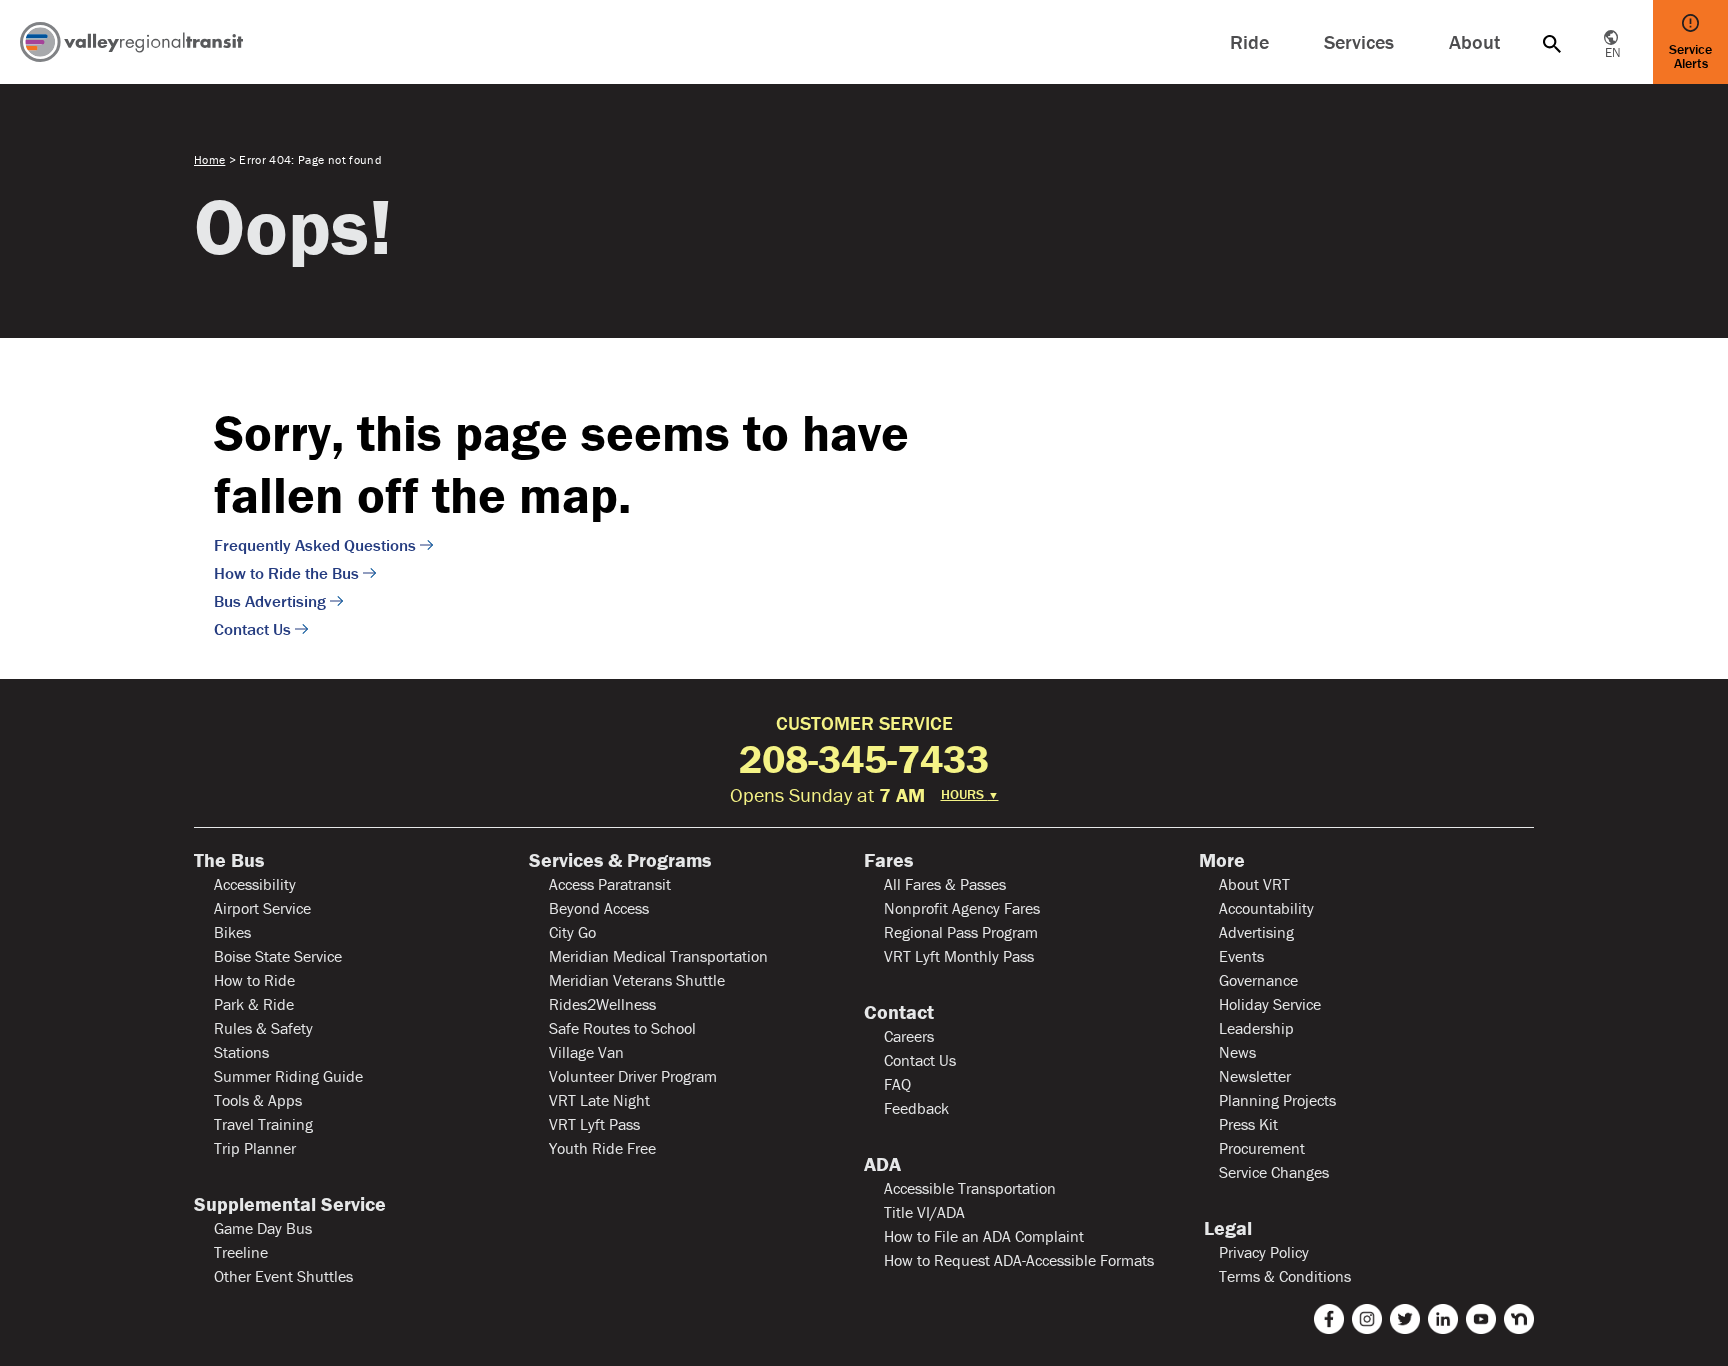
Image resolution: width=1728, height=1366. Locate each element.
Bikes (232, 932)
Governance (1258, 980)
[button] (1552, 42)
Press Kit (1248, 1124)
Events (1241, 956)
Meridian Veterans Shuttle (637, 980)
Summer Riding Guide (288, 1076)
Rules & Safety (263, 1028)
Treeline (241, 1252)
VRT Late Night (599, 1100)
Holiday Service (1270, 1004)
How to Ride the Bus (286, 573)
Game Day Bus (263, 1228)
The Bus (229, 860)
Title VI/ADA (924, 1212)
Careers (909, 1036)
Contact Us (252, 629)
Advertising (1256, 932)
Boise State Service (278, 956)
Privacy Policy (1264, 1252)
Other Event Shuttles (283, 1276)
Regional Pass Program (961, 932)
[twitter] (1405, 1319)
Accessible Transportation (970, 1188)
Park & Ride (254, 1004)
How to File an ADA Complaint (984, 1236)
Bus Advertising (270, 601)
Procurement (1262, 1148)
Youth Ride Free (602, 1148)
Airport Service (262, 908)
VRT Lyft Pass (594, 1124)
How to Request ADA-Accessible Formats (1019, 1260)
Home (209, 159)
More (1222, 860)
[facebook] (1329, 1319)
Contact (899, 1012)
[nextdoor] (1519, 1319)
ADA (882, 1164)
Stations (241, 1052)
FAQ (897, 1084)
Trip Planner (255, 1148)
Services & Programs (620, 860)
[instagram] (1367, 1319)
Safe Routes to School (622, 1028)
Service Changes (1274, 1172)
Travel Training (263, 1124)
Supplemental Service (290, 1204)
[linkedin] (1443, 1319)
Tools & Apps (258, 1100)
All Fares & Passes (945, 884)
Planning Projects (1277, 1100)
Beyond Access (599, 908)
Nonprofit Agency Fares (962, 908)
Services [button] (1359, 41)
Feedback (916, 1108)
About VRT (1254, 884)
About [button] (1474, 41)
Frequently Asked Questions (315, 545)
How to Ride (254, 980)
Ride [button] (1249, 41)
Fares (888, 860)
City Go (572, 932)
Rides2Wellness (602, 1004)
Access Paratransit (610, 884)
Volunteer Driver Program (633, 1076)
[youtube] (1481, 1319)
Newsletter (1255, 1076)
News (1237, 1052)
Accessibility (255, 884)
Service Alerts (1690, 56)
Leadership (1256, 1028)
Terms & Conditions (1285, 1276)
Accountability (1266, 908)
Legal (1225, 1228)
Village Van (586, 1052)
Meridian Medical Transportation (658, 956)
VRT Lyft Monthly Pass (959, 956)
